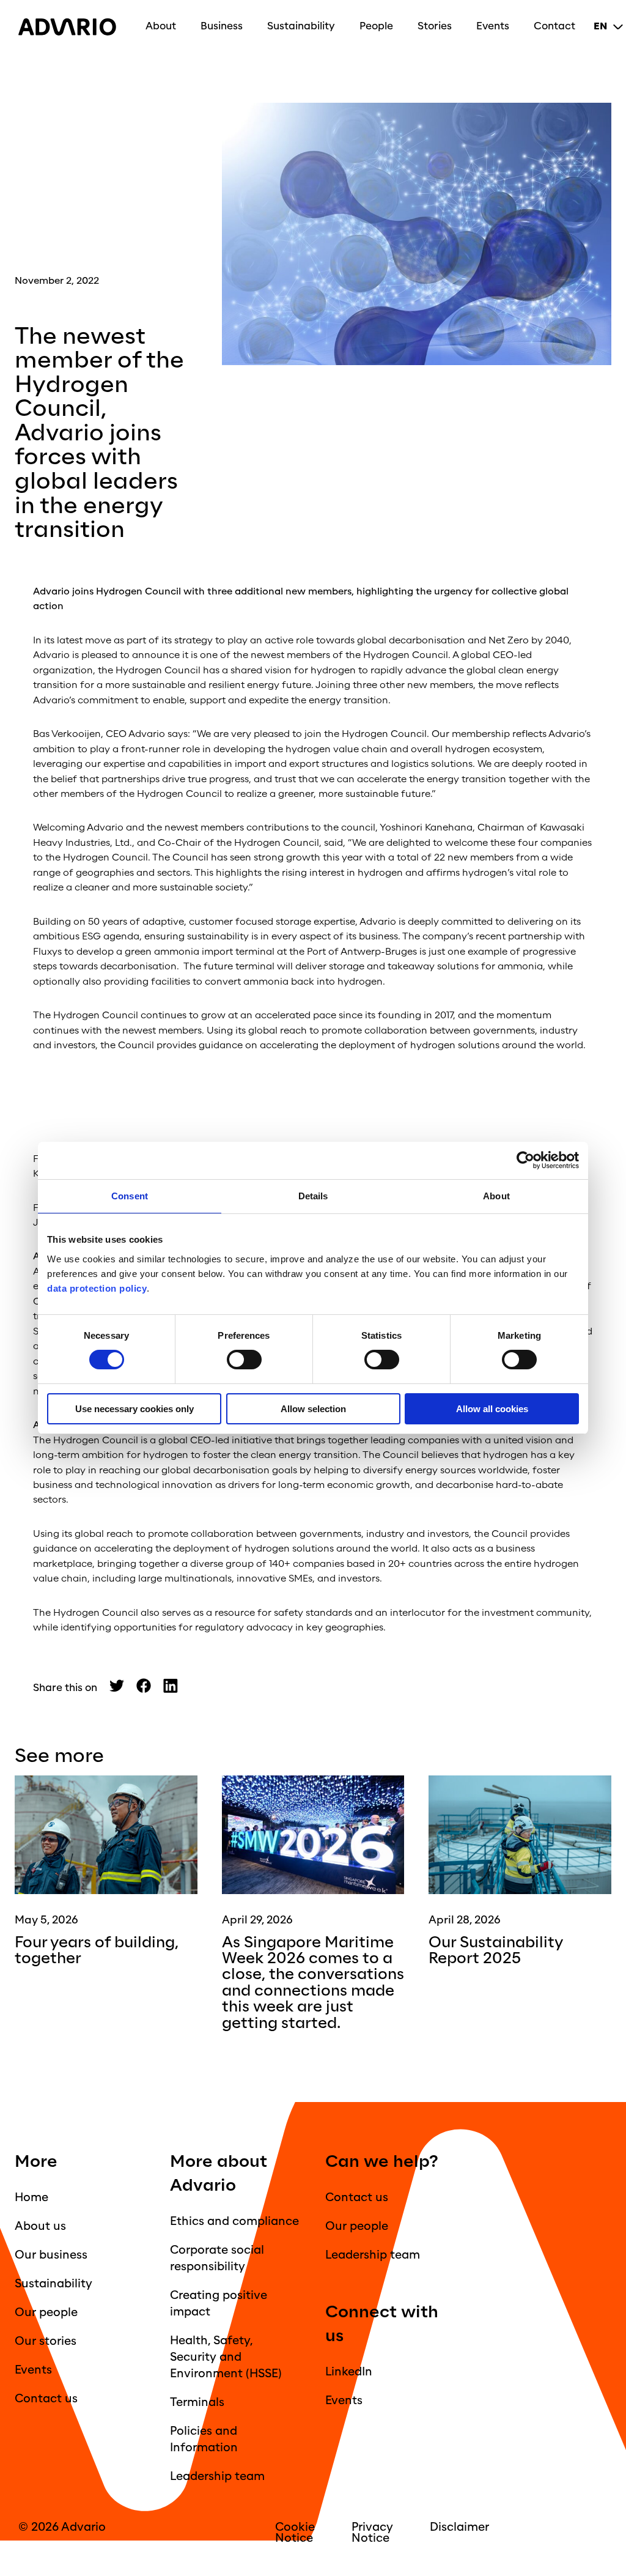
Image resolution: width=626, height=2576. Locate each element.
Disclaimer (459, 2527)
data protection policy (97, 1288)
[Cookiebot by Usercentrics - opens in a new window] (525, 1160)
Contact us (46, 2399)
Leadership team (217, 2476)
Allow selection (313, 1409)
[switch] (244, 1360)
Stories (435, 26)
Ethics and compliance (234, 2221)
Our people (46, 2312)
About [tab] (496, 1196)
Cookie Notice (295, 2533)
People (376, 26)
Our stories (46, 2341)
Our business (51, 2255)
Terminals (197, 2402)
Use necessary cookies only (134, 1409)
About (161, 26)
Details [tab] (313, 1196)
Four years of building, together (97, 1951)
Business (222, 26)
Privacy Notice (372, 2533)
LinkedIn (349, 2372)
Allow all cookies (492, 1409)
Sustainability (301, 26)
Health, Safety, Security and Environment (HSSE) (226, 2357)
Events (493, 26)
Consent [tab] (130, 1196)
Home (31, 2197)
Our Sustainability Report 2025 (496, 1951)
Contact (554, 26)
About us (40, 2226)
